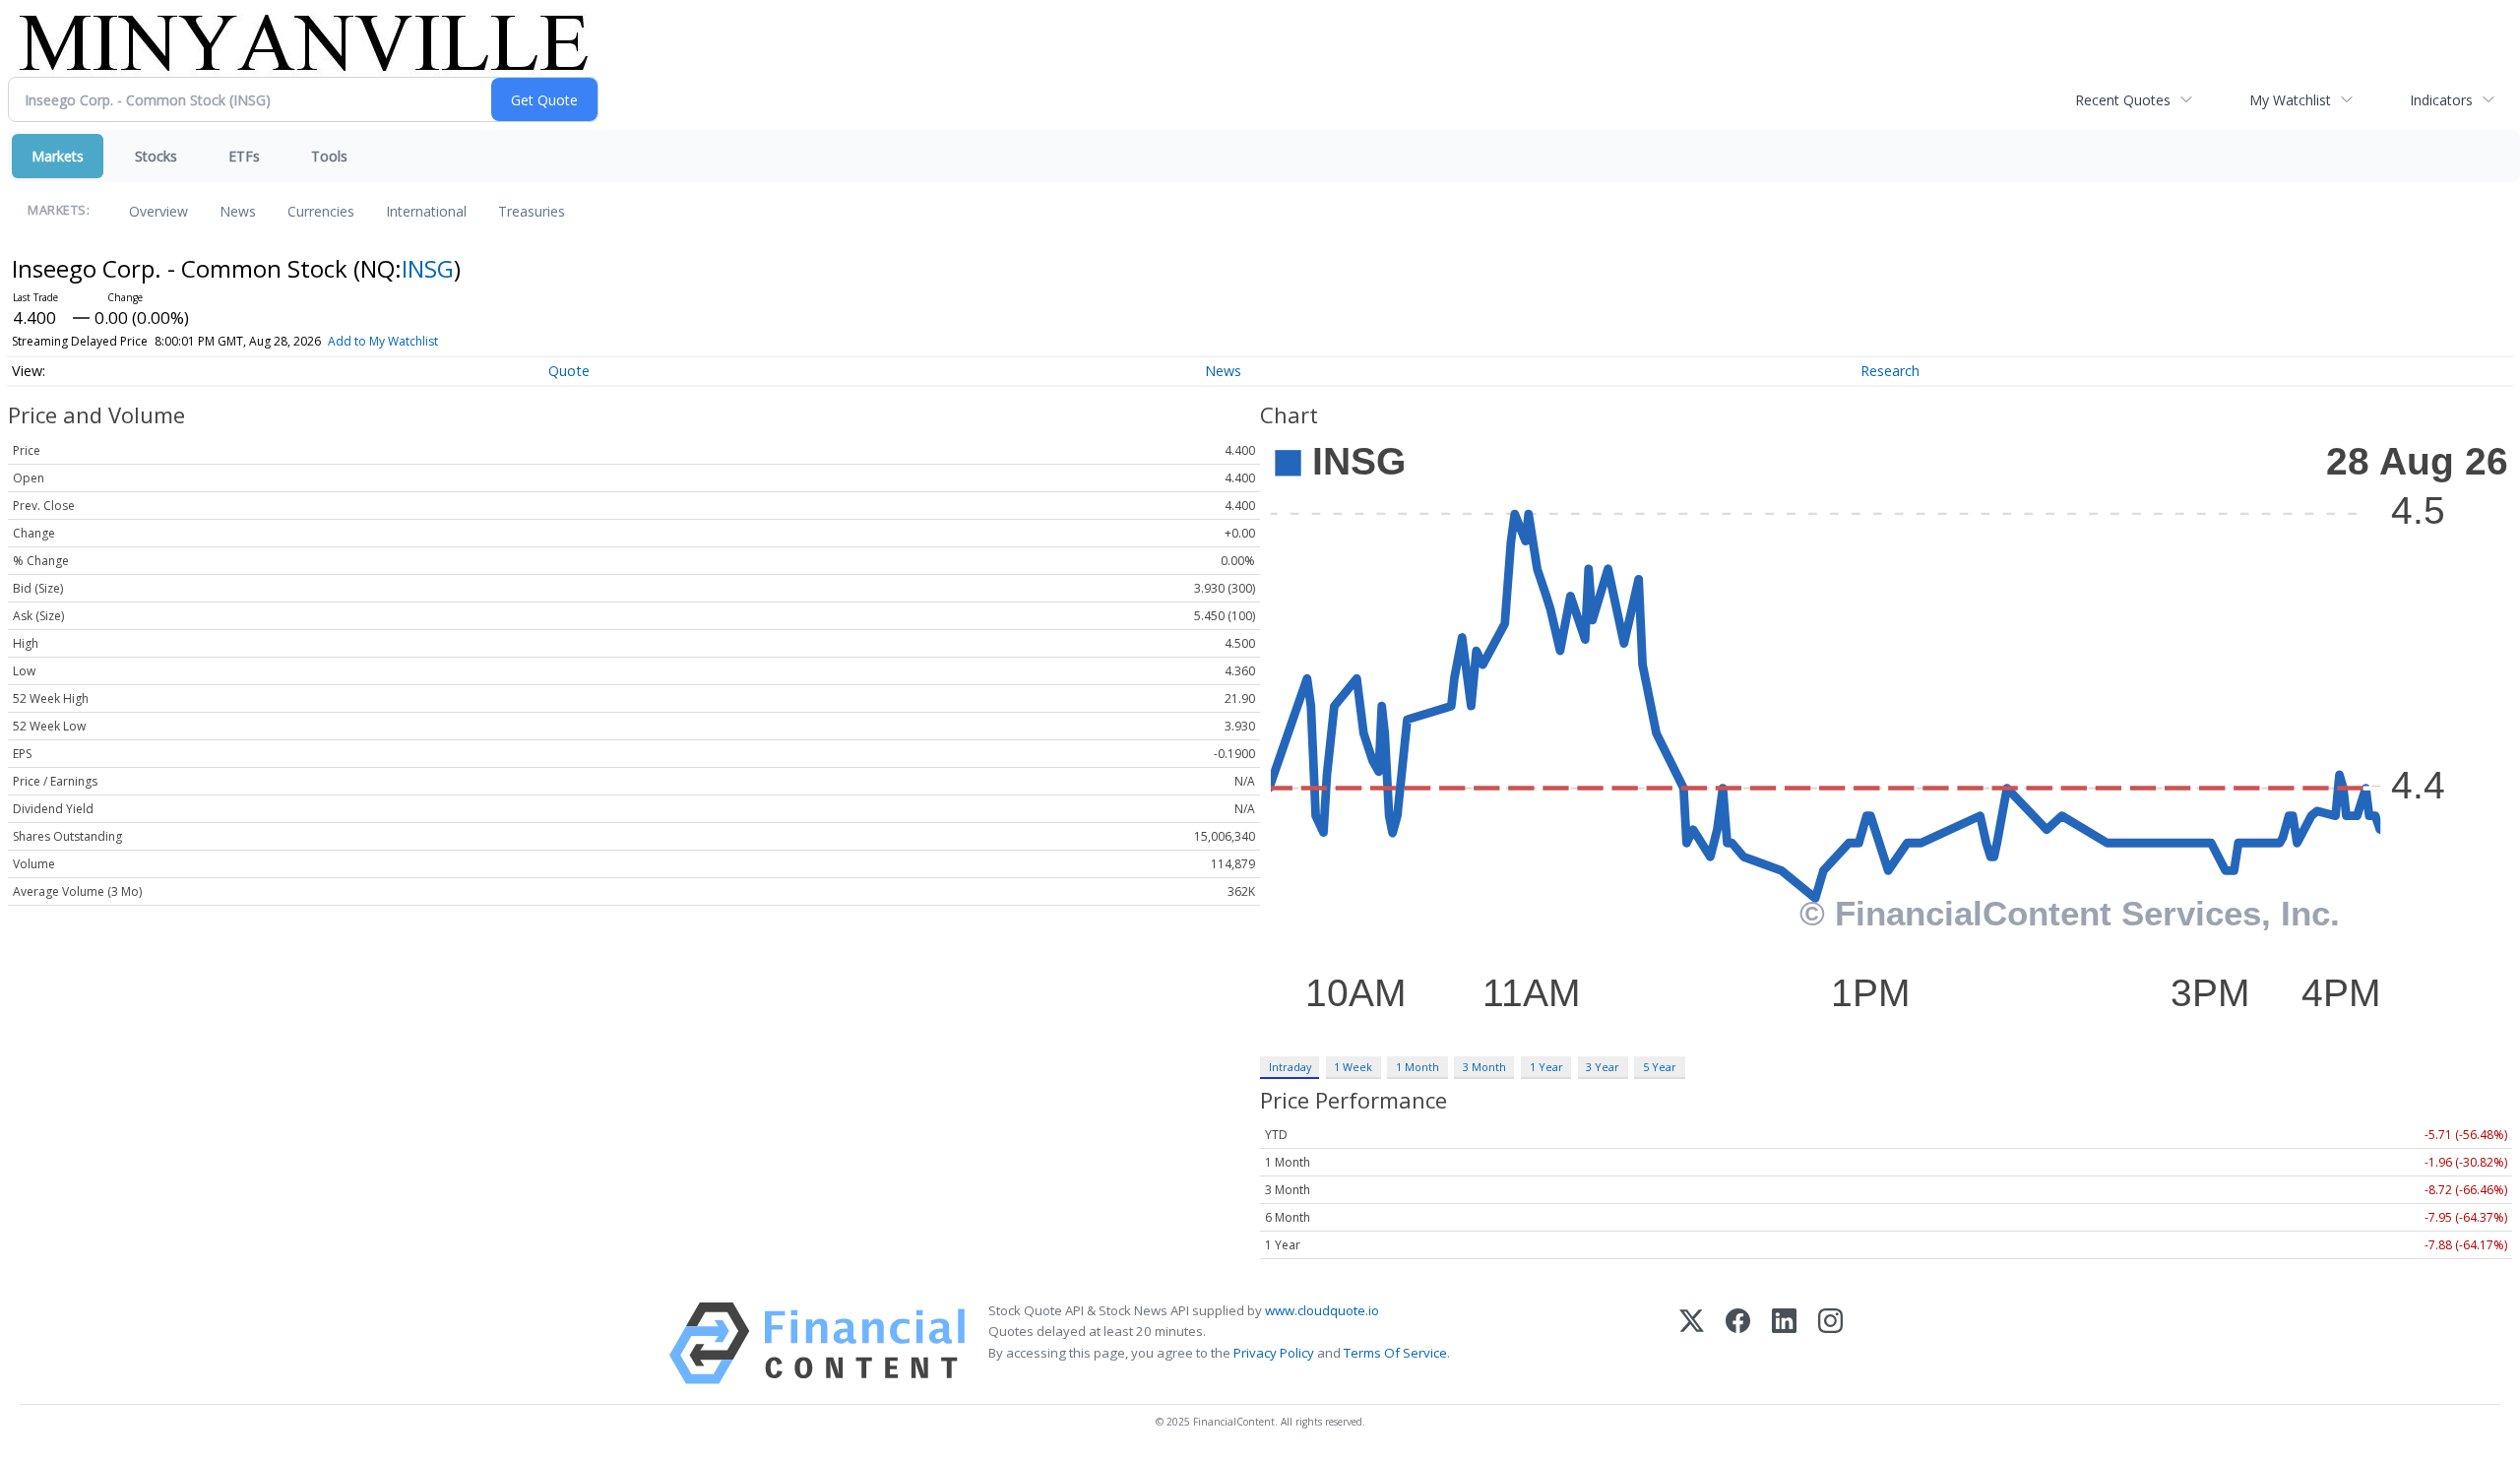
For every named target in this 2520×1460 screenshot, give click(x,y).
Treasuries (532, 211)
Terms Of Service (1395, 1353)
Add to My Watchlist (383, 341)
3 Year (1603, 1067)
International (426, 211)
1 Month (1417, 1067)
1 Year (1546, 1067)
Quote (569, 371)
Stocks (156, 156)
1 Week (1353, 1067)
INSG (428, 268)
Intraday (1290, 1067)
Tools (329, 156)
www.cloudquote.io (1322, 1310)
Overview (158, 211)
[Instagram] (1830, 1343)
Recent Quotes (2123, 100)
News (238, 211)
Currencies (321, 211)
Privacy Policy (1274, 1353)
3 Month (1484, 1067)
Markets (58, 156)
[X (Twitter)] (1692, 1343)
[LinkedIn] (1784, 1343)
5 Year (1660, 1067)
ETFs (244, 156)
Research (1890, 371)
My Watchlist (2290, 100)
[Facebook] (1738, 1343)
